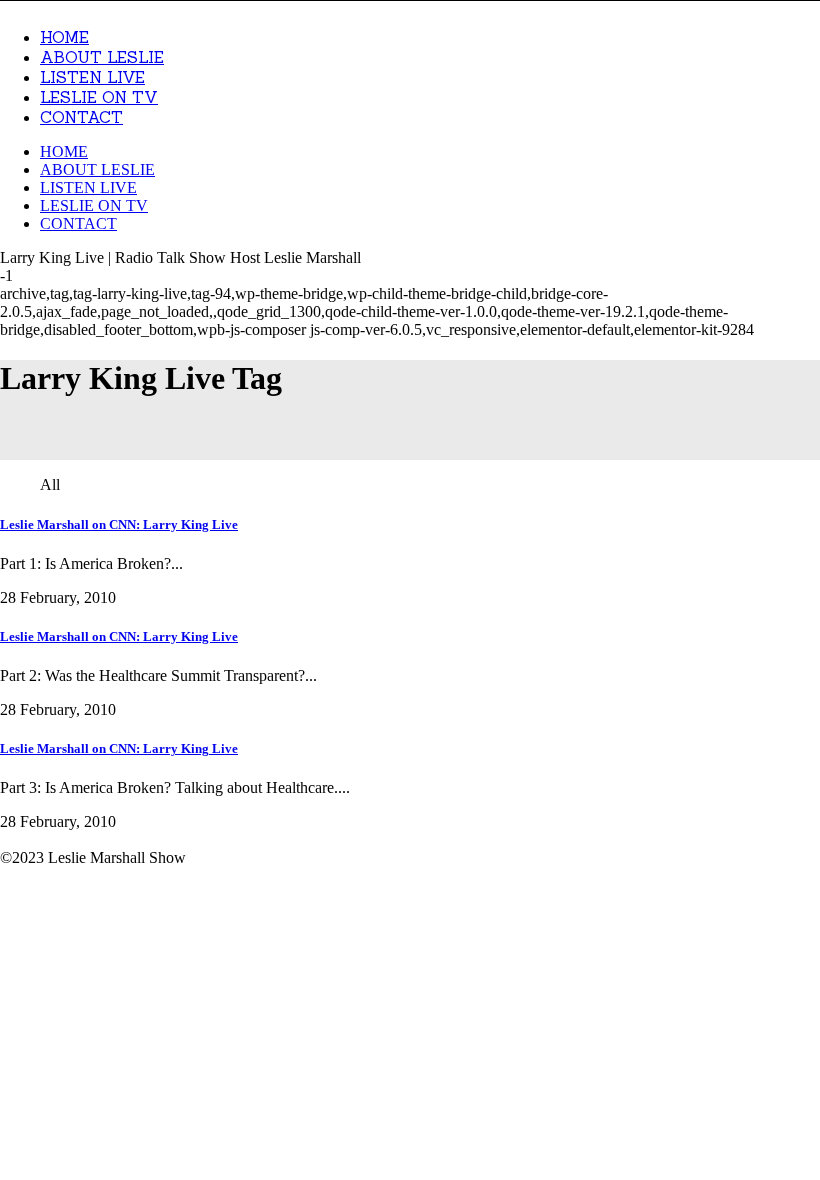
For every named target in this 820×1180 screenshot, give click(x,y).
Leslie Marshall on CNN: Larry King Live (119, 524)
